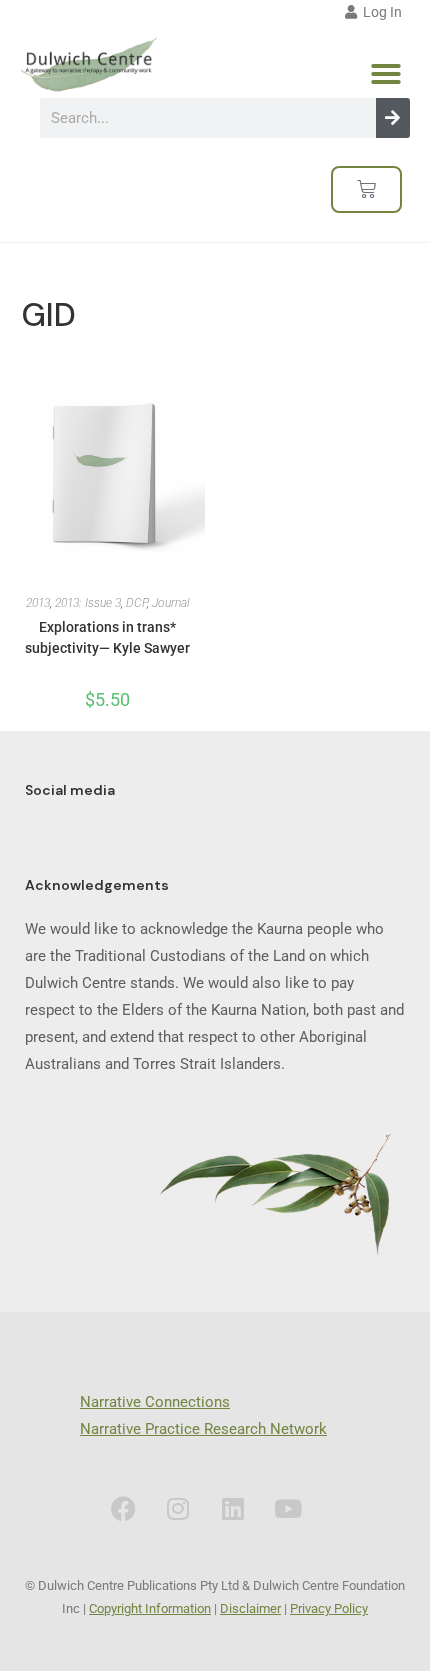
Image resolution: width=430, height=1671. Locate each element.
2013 (38, 603)
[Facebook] (123, 1509)
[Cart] (366, 189)
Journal (171, 603)
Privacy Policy (329, 1608)
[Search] (393, 118)
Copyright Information (150, 1608)
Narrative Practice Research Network (203, 1429)
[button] (386, 74)
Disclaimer (250, 1608)
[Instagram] (178, 1509)
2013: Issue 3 (88, 603)
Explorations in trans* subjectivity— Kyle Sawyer (107, 637)
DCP (136, 603)
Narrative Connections (155, 1402)
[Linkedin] (233, 1509)
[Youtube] (288, 1509)
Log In (379, 12)
